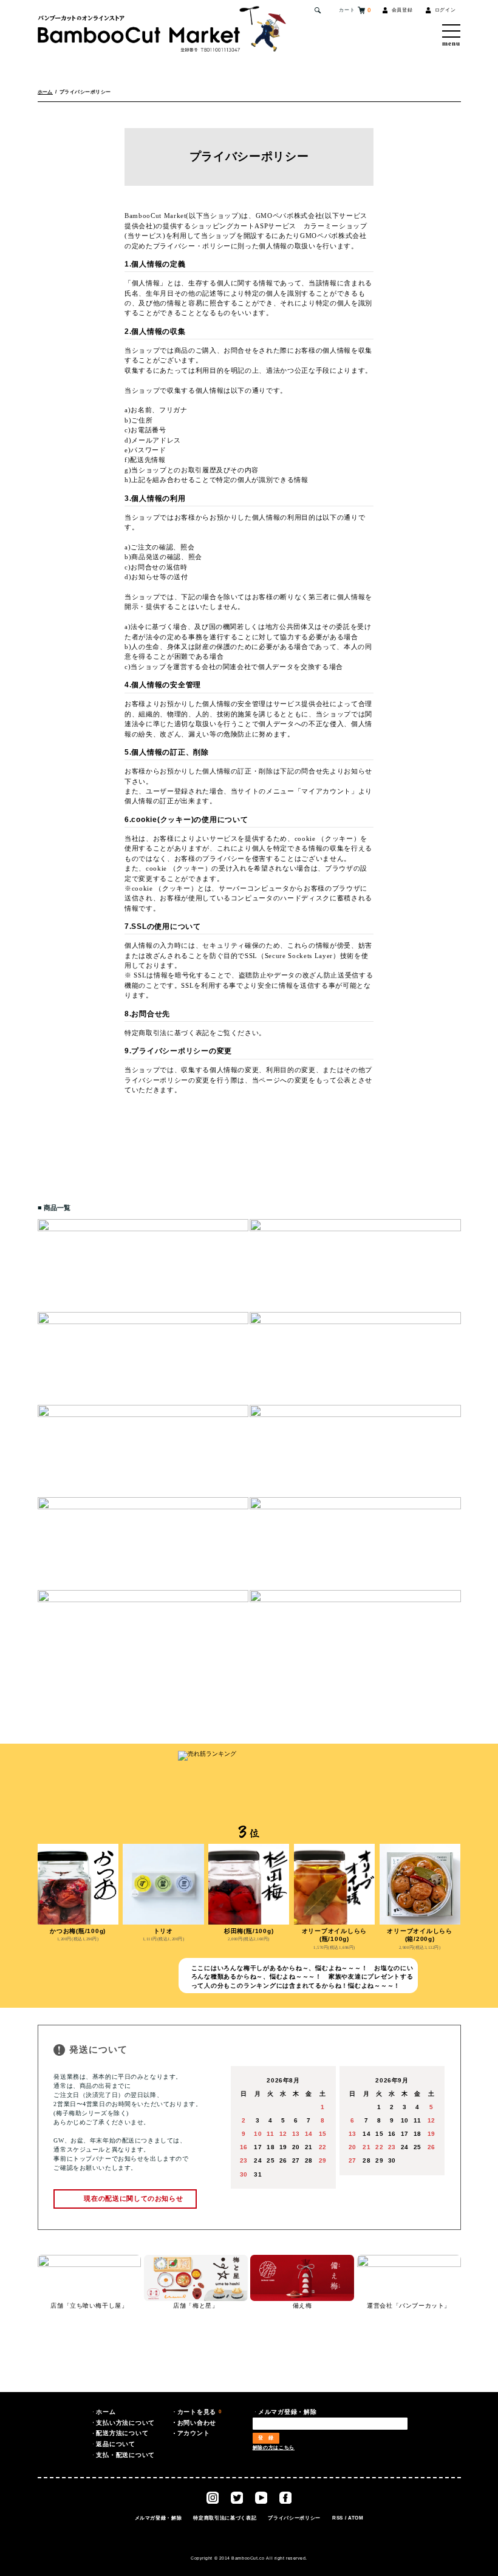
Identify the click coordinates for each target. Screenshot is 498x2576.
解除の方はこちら (274, 2448)
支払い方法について (125, 2423)
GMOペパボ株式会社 (289, 216)
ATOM (356, 2518)
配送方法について (122, 2433)
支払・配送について (125, 2455)
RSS (338, 2518)
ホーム (45, 92)
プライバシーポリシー (294, 2518)
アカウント (194, 2433)
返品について (116, 2444)
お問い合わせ (197, 2423)
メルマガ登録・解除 (159, 2518)
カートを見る (200, 2412)
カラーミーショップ (336, 226)
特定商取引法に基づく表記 (225, 2518)
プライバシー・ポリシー (192, 246)
